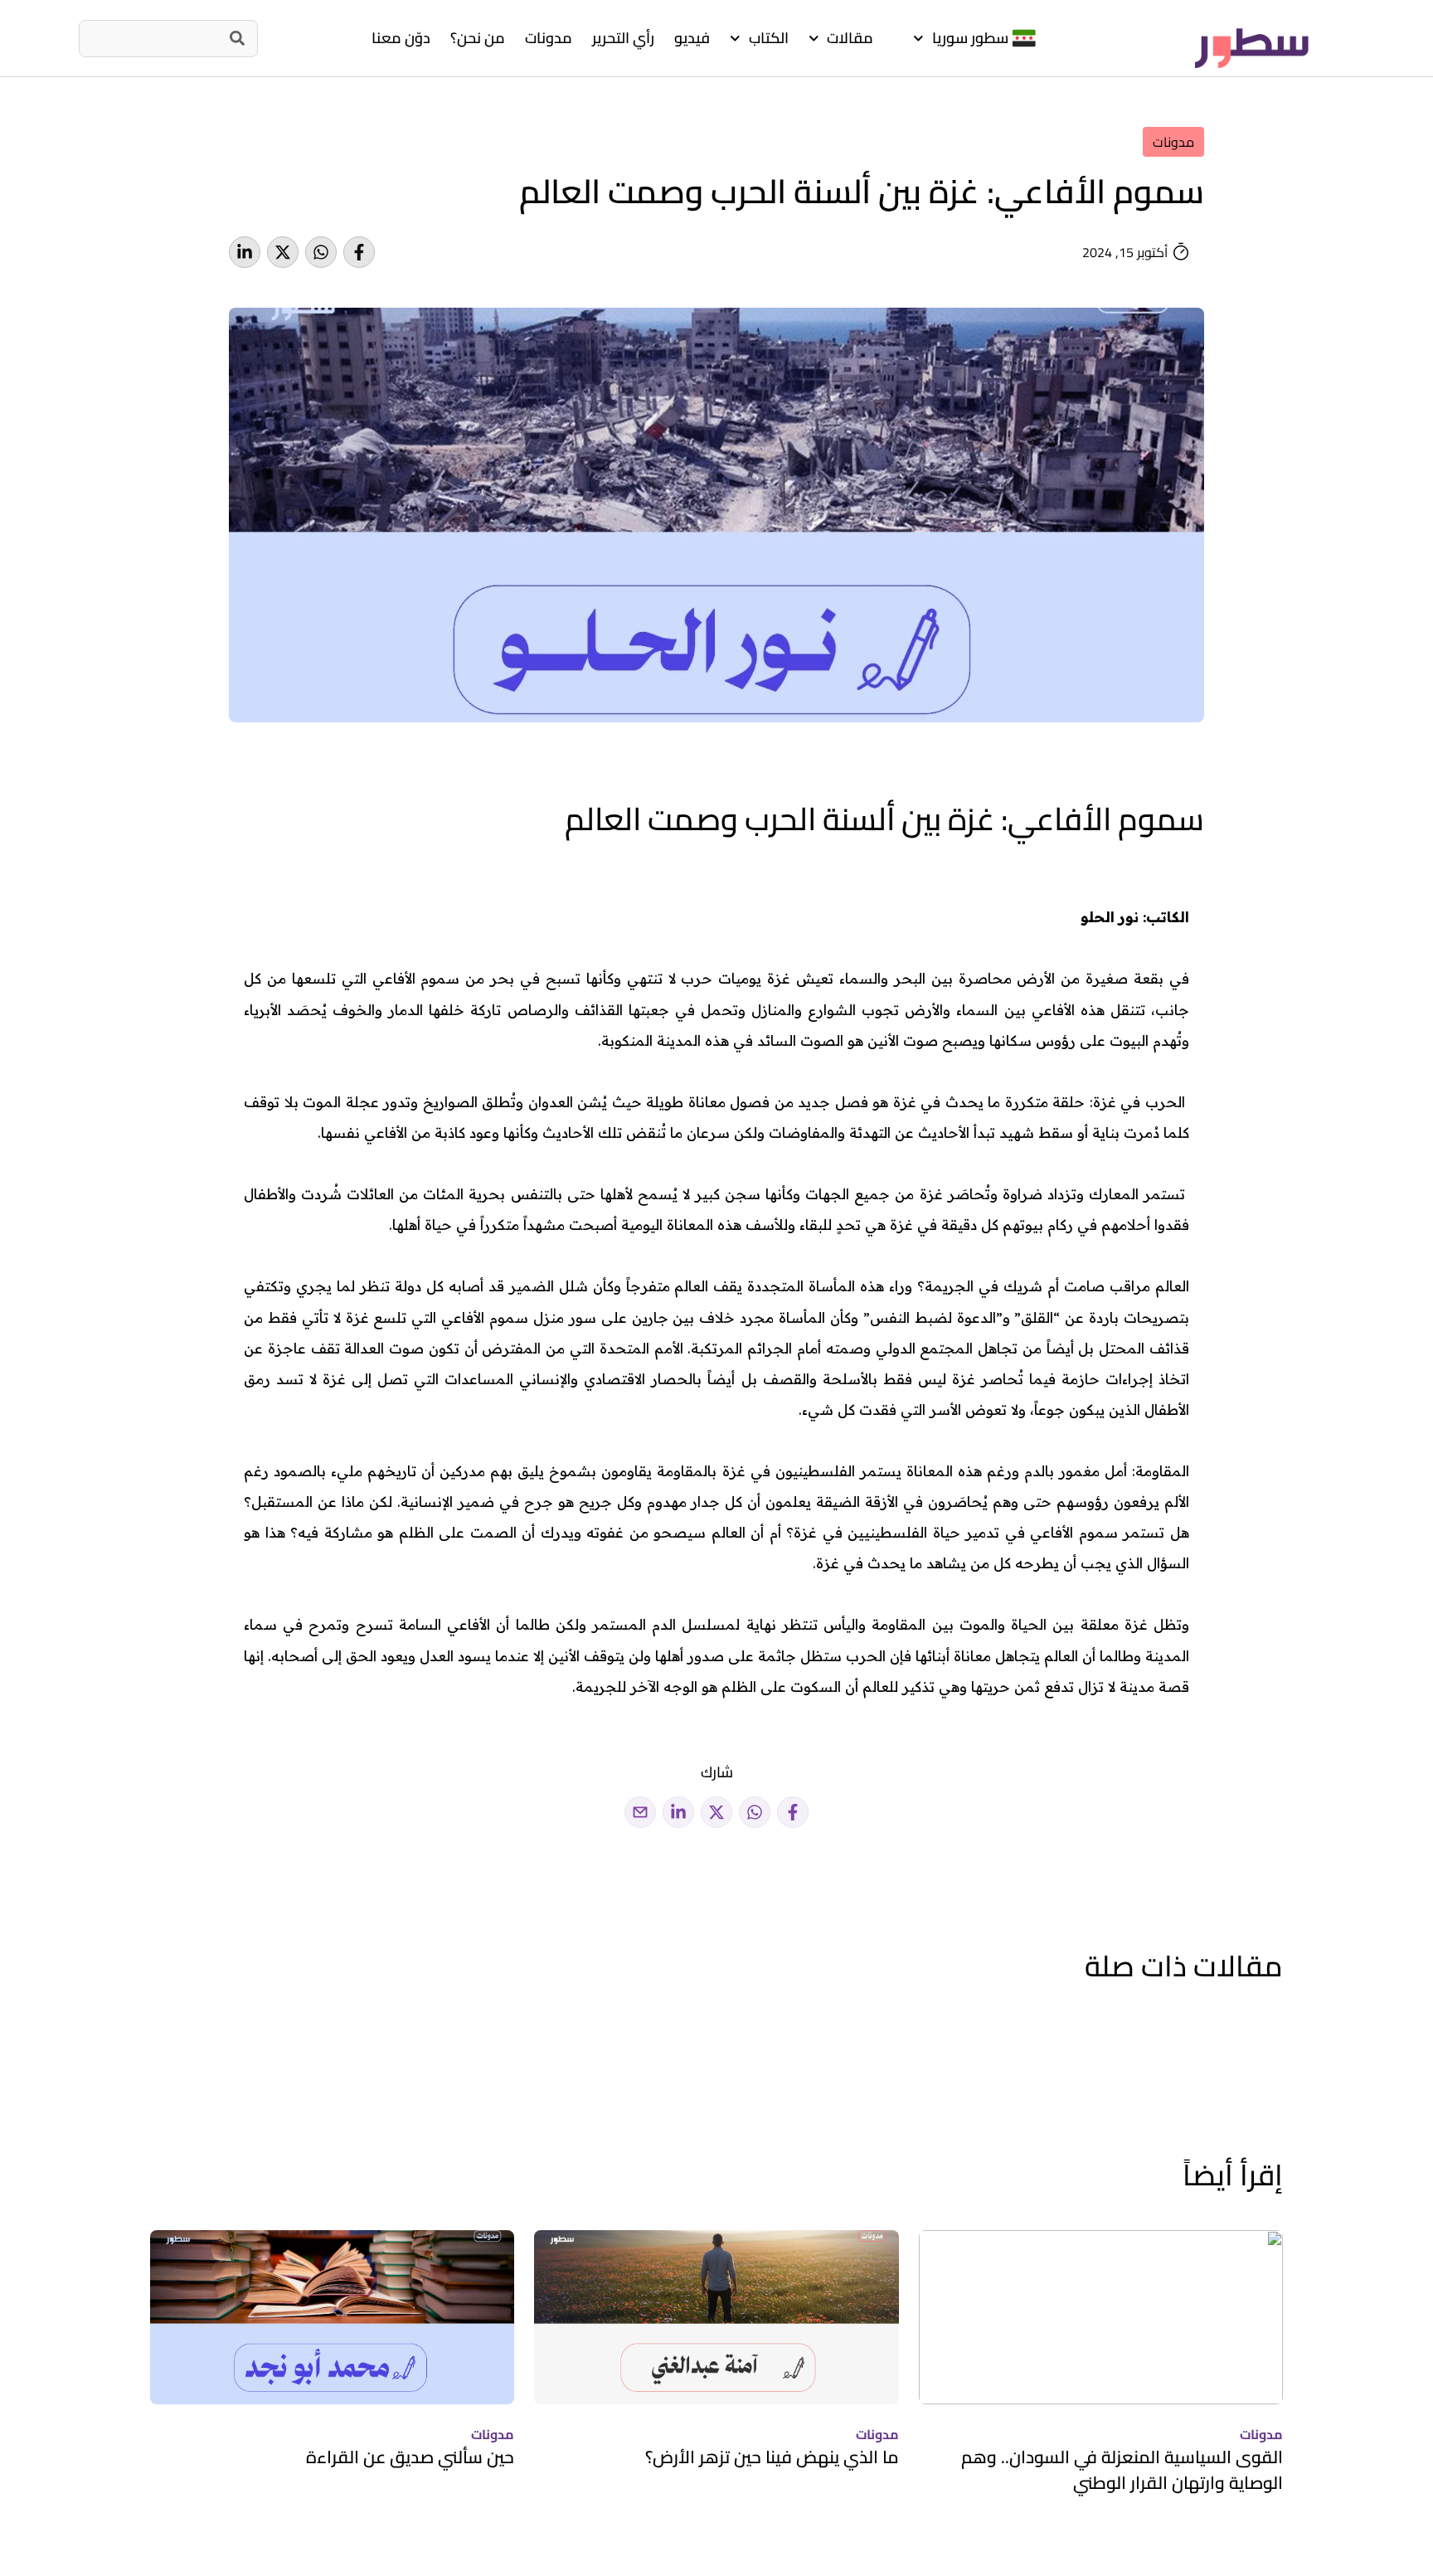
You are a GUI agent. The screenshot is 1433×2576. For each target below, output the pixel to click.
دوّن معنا (401, 38)
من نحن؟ (478, 38)
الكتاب (769, 38)
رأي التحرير (623, 38)
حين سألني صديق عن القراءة (410, 2457)
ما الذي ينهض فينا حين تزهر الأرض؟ (772, 2457)
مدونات (549, 38)
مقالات (850, 38)
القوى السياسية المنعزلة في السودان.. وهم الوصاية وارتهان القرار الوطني (1122, 2470)
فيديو (692, 38)
